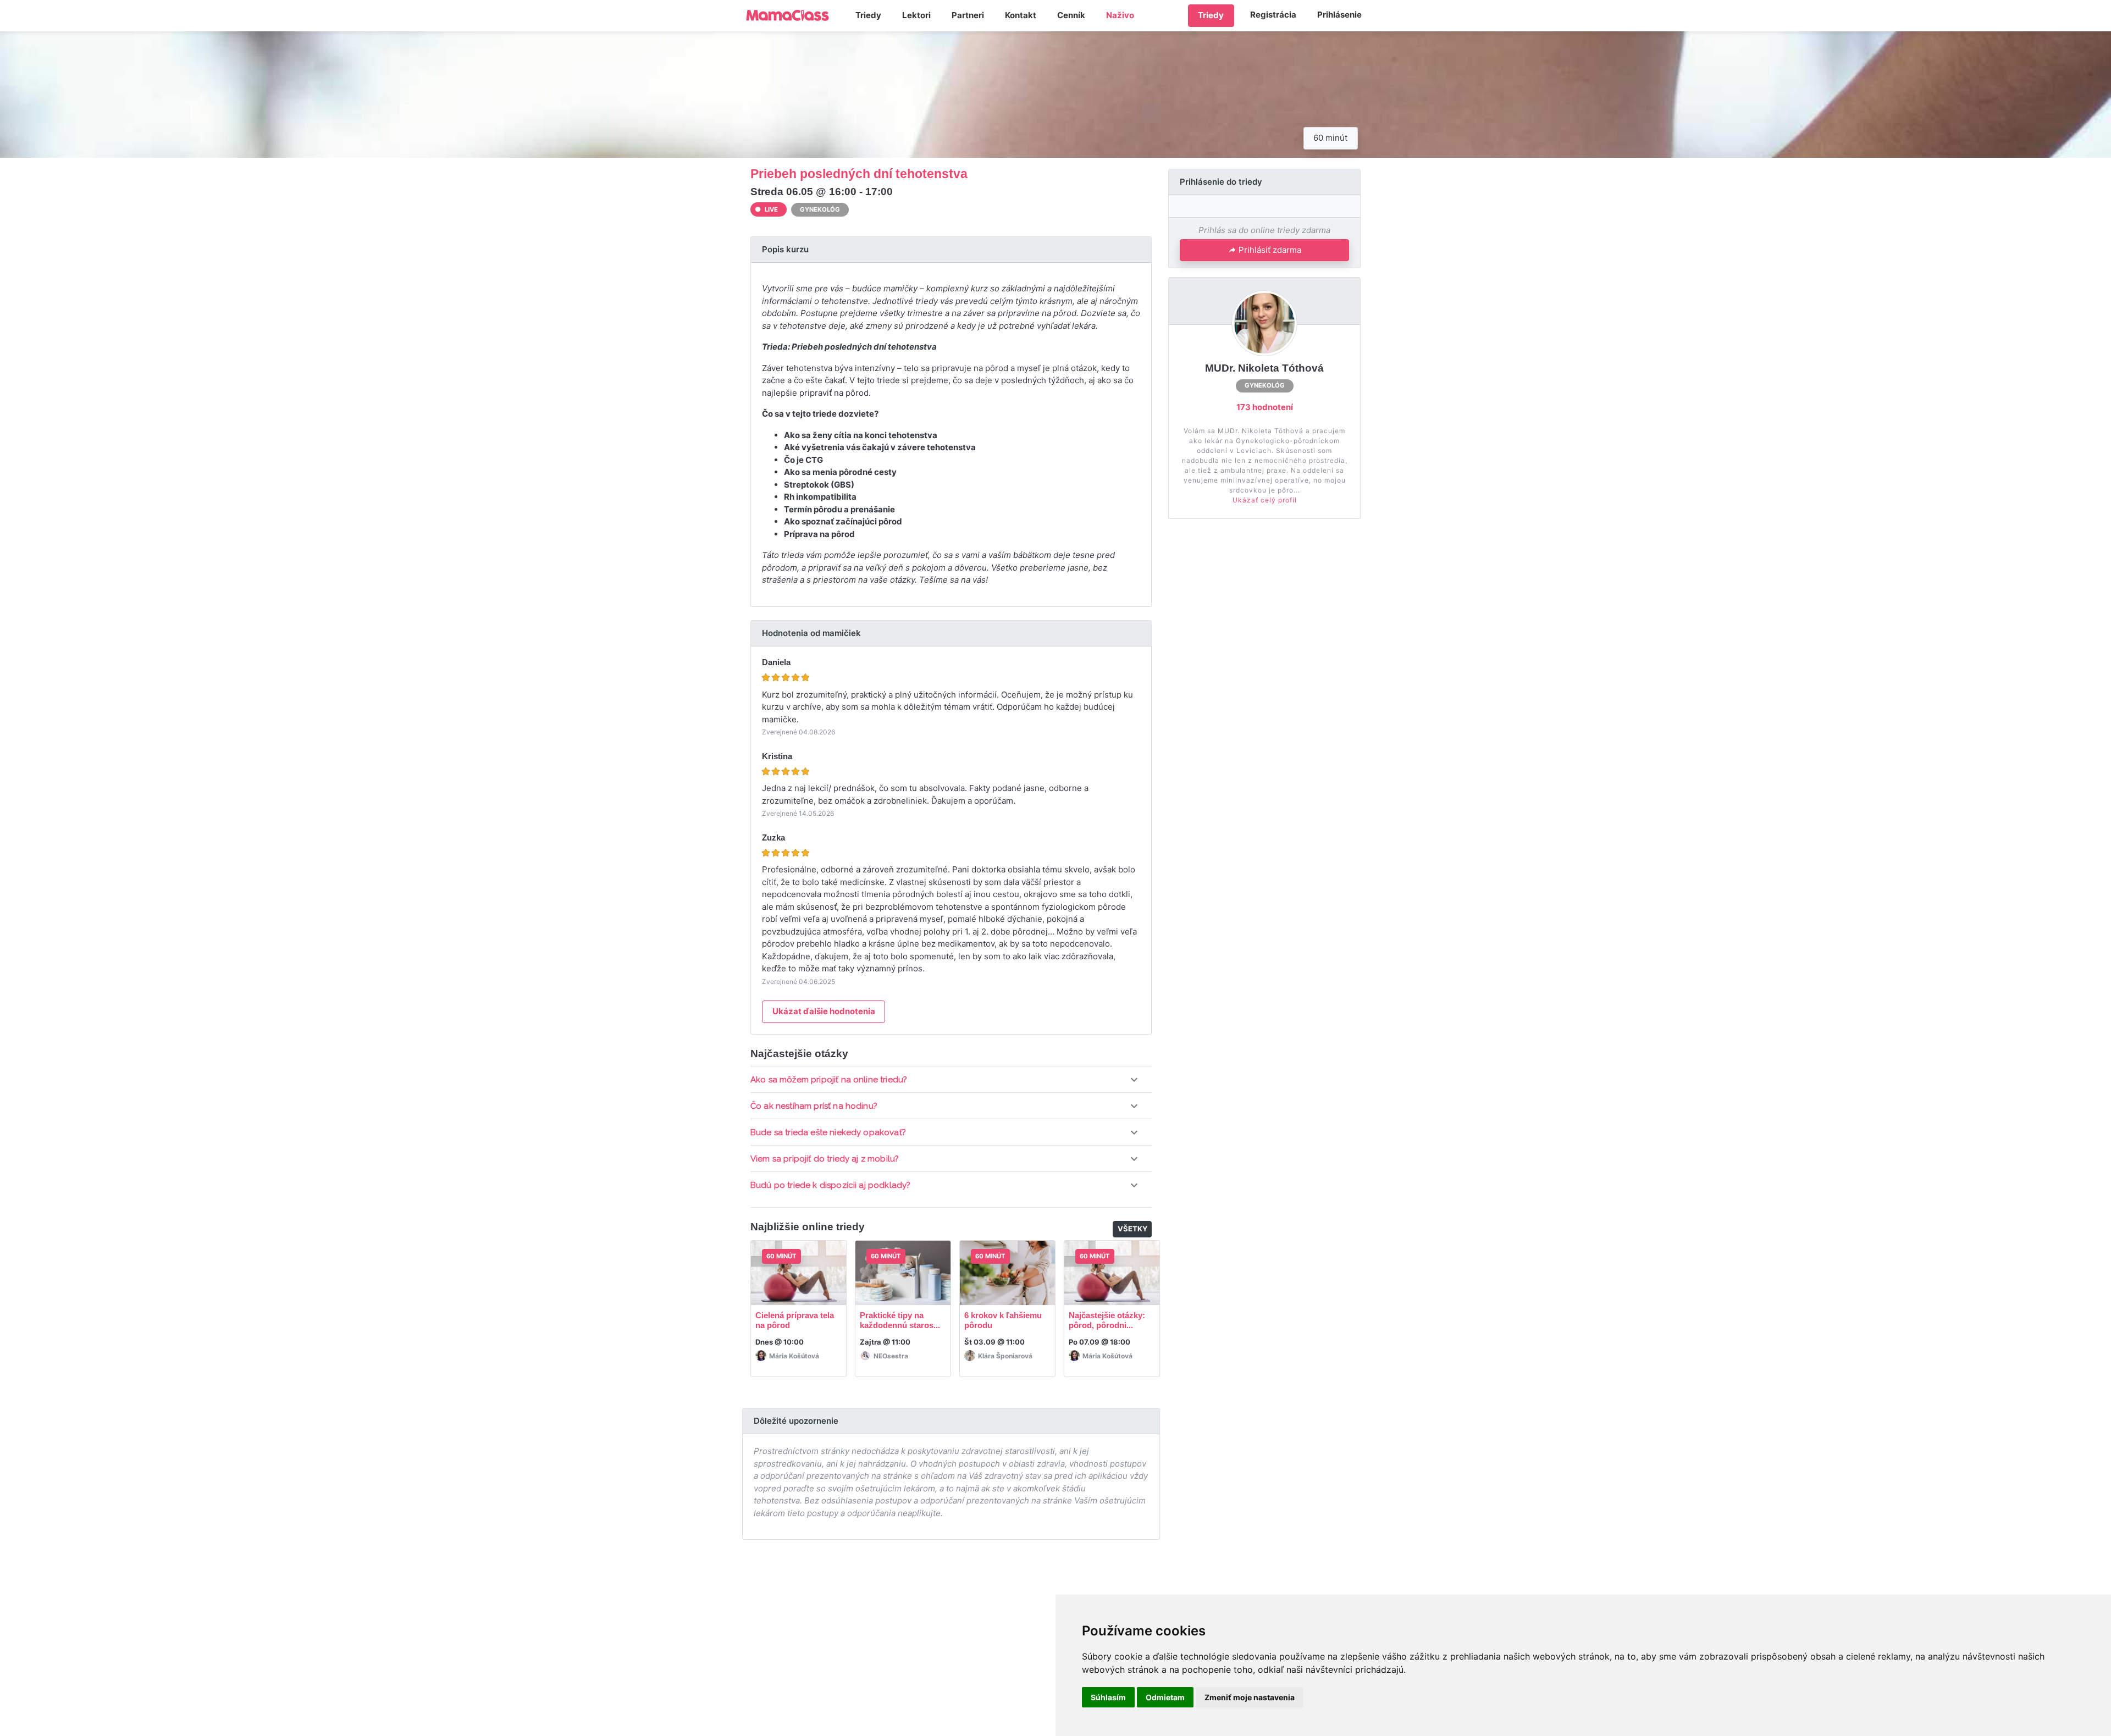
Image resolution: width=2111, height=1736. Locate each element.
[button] (951, 1080)
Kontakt (1021, 15)
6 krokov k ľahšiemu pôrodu (1003, 1320)
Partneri (968, 15)
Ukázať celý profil (1265, 500)
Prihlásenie (1339, 15)
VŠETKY (1133, 1229)
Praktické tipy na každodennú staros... (900, 1320)
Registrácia (1273, 15)
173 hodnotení (1265, 407)
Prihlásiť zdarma (1270, 250)
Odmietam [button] (1165, 1697)
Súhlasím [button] (1108, 1697)
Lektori (916, 15)
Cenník (1071, 15)
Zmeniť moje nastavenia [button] (1250, 1697)
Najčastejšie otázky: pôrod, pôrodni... (1107, 1320)
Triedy (868, 15)
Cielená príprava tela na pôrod (795, 1320)
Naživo (1120, 15)
